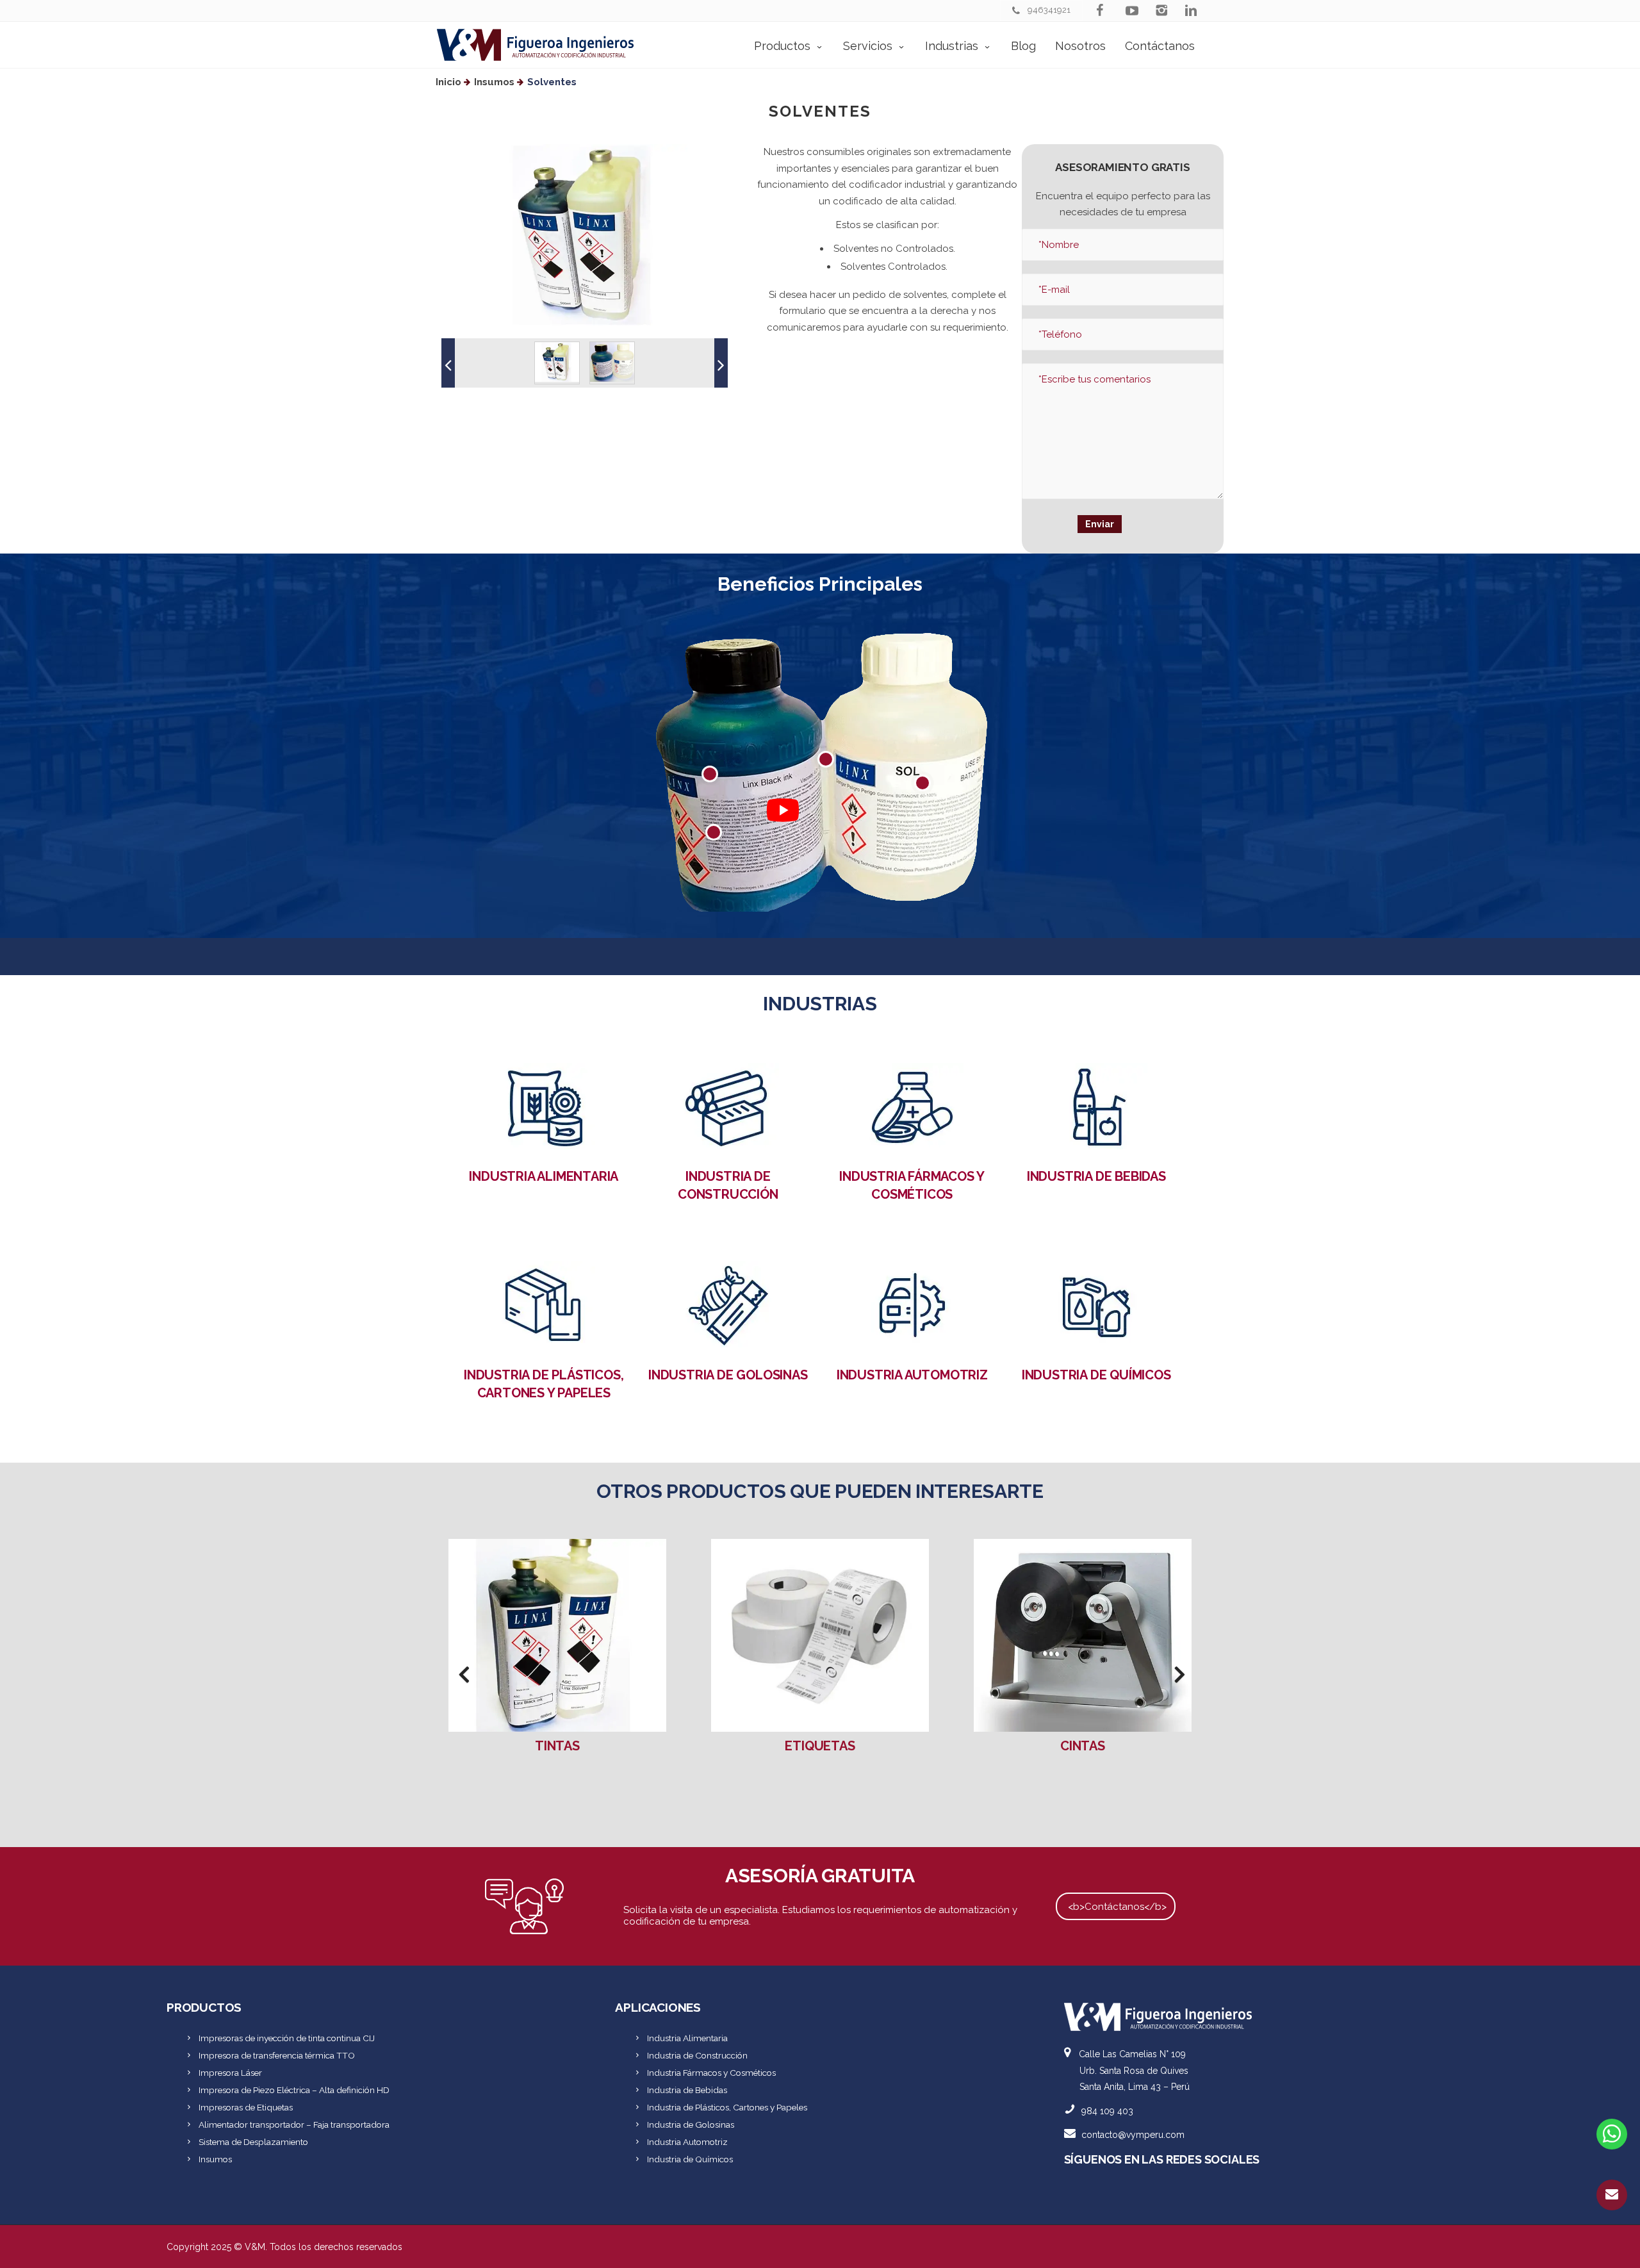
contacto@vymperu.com (1133, 2135)
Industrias (952, 46)
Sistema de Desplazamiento (253, 2142)
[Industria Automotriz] (912, 1304)
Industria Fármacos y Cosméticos (711, 2073)
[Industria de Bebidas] (1096, 1106)
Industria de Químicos (1096, 1375)
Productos (782, 46)
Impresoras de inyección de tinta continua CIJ (287, 2038)
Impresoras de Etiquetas (246, 2107)
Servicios (868, 46)
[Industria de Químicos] (1096, 1304)
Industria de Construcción (697, 2055)
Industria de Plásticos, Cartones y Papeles (727, 2107)
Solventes (1082, 1746)
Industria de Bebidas (1096, 1176)
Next (1174, 1679)
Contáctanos (1160, 46)
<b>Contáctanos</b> (1117, 1907)
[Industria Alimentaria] (544, 1106)
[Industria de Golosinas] (728, 1304)
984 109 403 (1107, 2111)
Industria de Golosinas (728, 1375)
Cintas (820, 1746)
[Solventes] (1083, 1635)
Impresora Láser (230, 2073)
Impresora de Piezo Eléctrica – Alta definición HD (294, 2090)
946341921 (1049, 10)
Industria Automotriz (912, 1375)
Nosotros (1080, 46)
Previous (458, 1679)
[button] (448, 363)
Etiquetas (557, 1746)
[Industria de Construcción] (728, 1106)
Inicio (448, 82)
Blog (1023, 46)
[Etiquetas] (557, 1635)
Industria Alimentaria (544, 1176)
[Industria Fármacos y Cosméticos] (912, 1106)
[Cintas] (820, 1635)
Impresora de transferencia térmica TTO (277, 2055)
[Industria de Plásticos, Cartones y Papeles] (544, 1304)
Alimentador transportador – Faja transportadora (294, 2124)
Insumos (494, 82)
